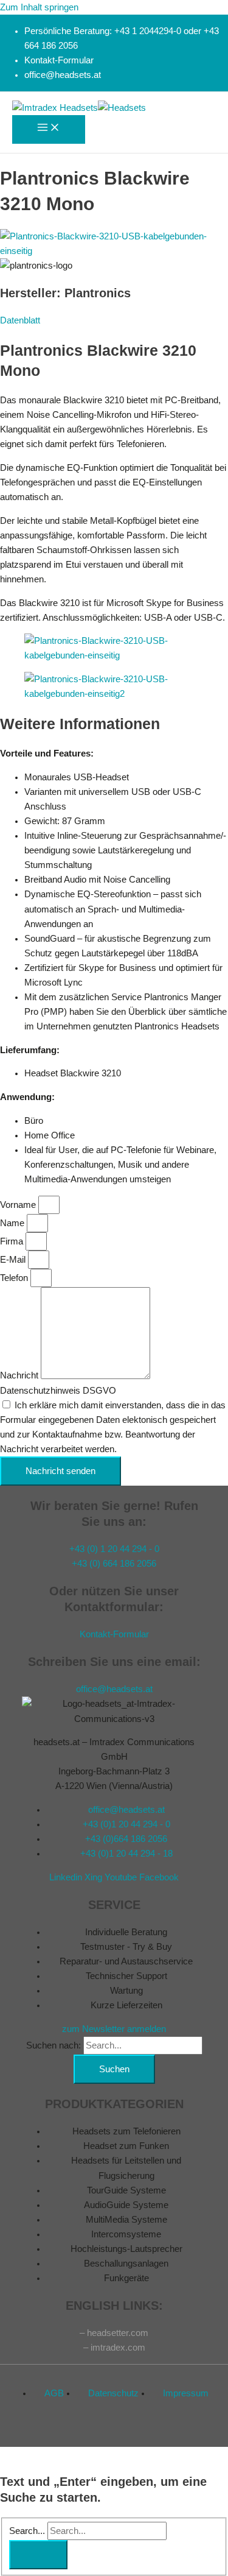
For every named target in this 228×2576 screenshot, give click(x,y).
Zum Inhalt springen (39, 7)
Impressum (186, 2393)
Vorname (19, 1205)
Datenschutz (113, 2393)
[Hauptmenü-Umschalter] (49, 129)
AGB (54, 2393)
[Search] (38, 2555)
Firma (13, 1241)
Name (13, 1223)
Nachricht (20, 1376)
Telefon (15, 1278)
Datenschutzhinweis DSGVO (58, 1391)
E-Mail (14, 1260)
